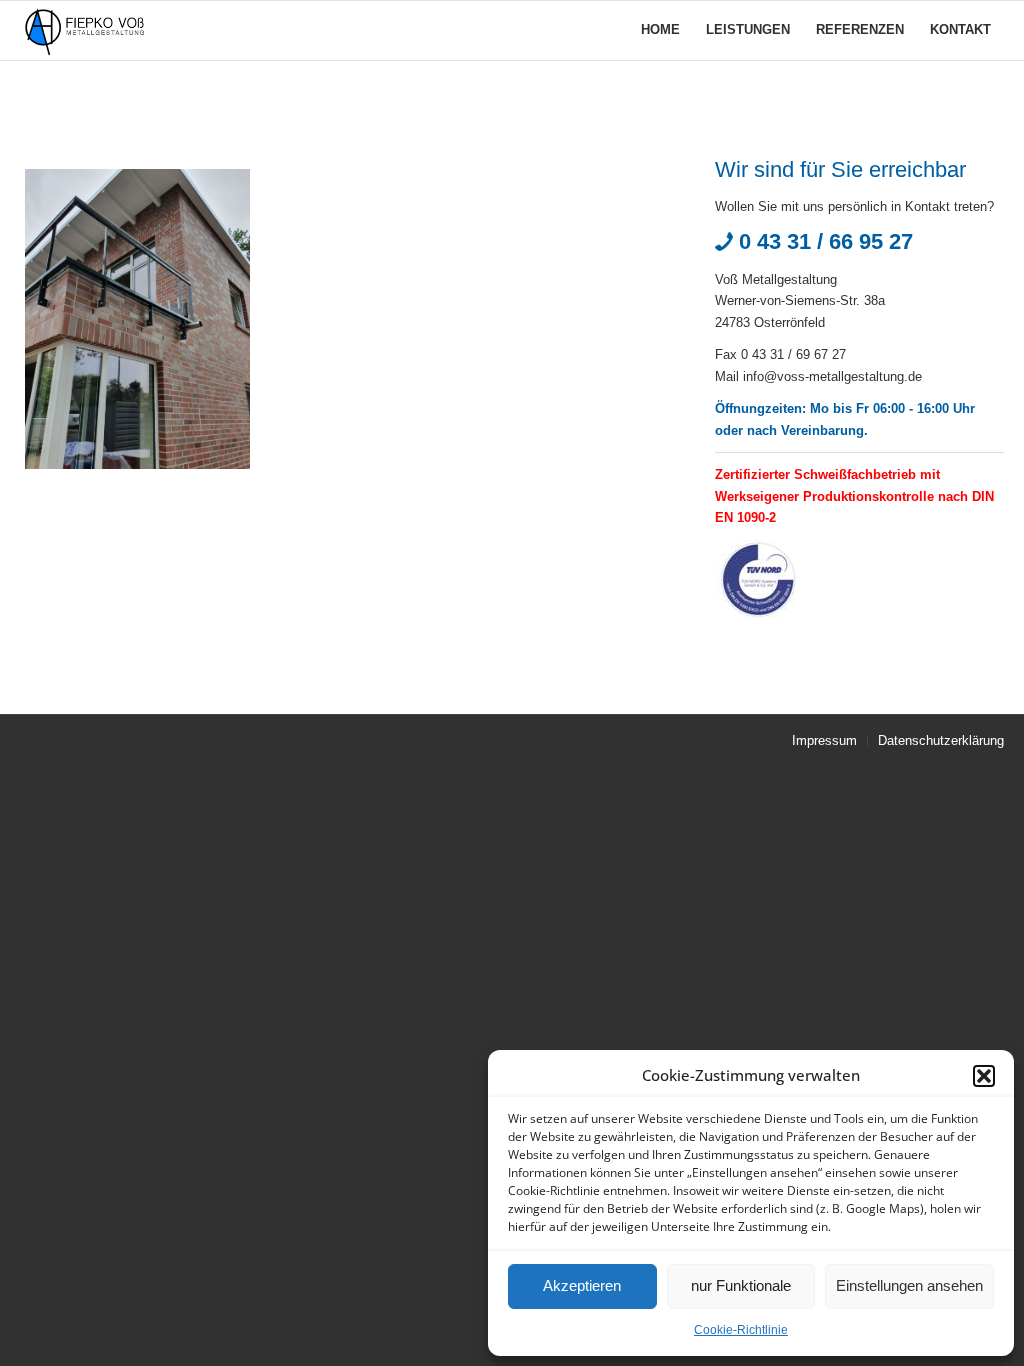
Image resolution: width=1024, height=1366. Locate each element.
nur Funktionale (741, 1285)
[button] (984, 1076)
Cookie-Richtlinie (741, 1330)
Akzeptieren (582, 1285)
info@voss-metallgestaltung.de (832, 376)
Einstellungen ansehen (909, 1285)
